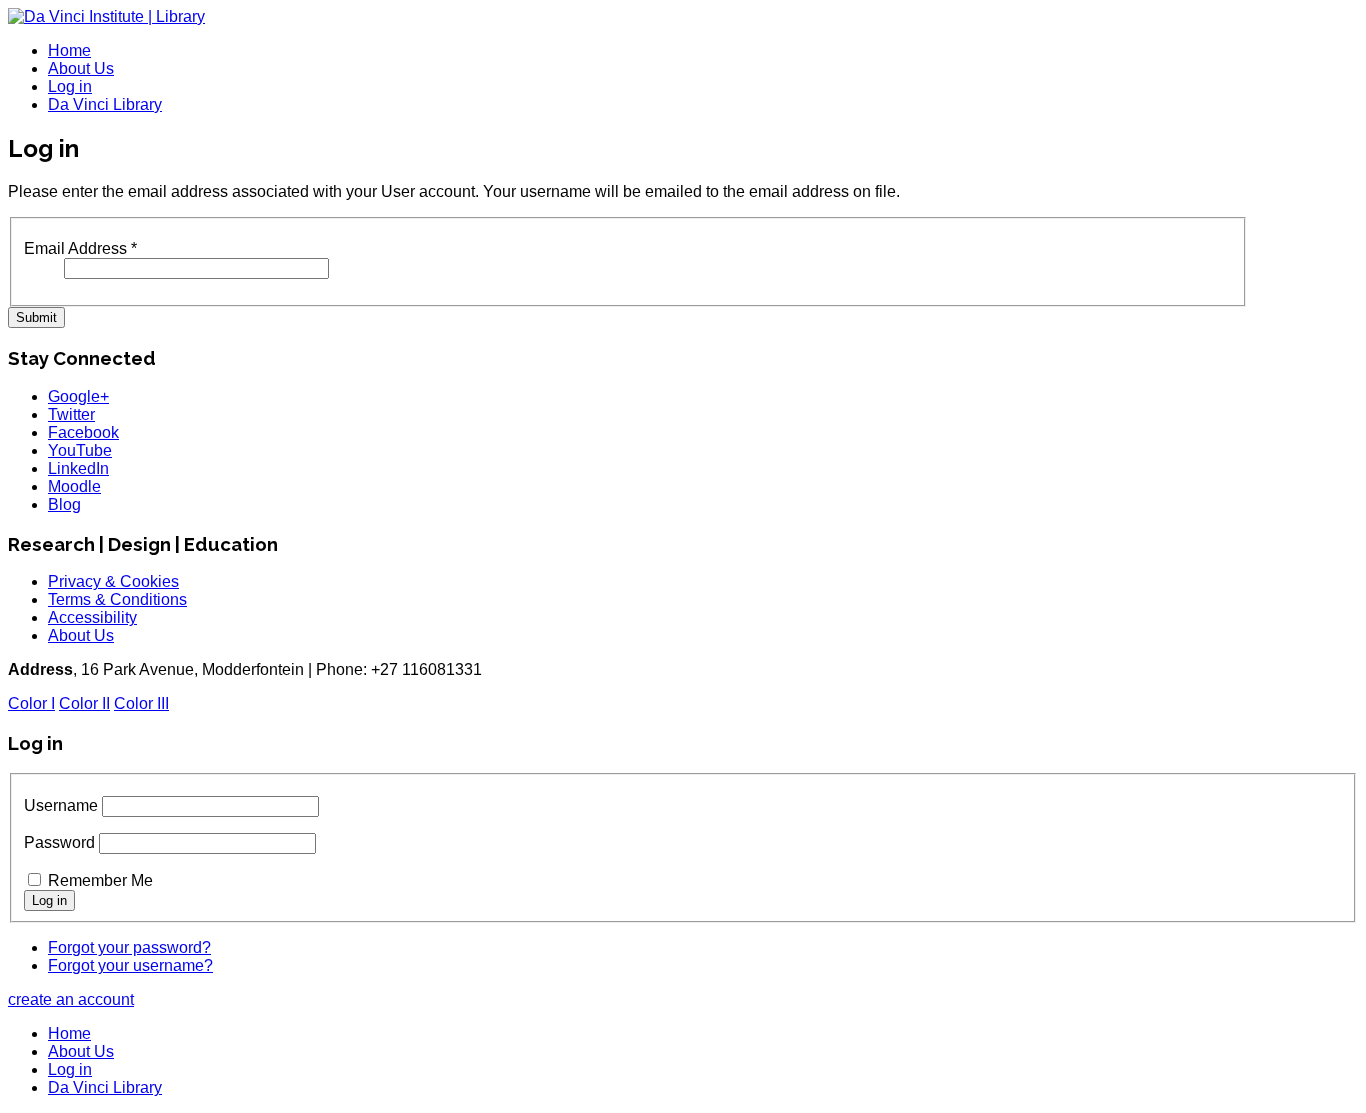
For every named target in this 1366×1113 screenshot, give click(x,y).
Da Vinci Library (105, 104)
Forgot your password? (129, 947)
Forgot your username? (130, 965)
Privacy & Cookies (113, 581)
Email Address (80, 248)
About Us (81, 68)
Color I (31, 703)
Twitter (71, 414)
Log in (70, 86)
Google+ (78, 396)
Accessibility (92, 617)
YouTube (80, 450)
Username (61, 805)
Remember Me (100, 880)
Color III (141, 703)
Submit (36, 317)
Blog (64, 504)
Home (69, 50)
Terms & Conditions (117, 599)
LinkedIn (78, 468)
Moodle (74, 486)
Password (59, 842)
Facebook (83, 432)
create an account (71, 999)
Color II (84, 703)
